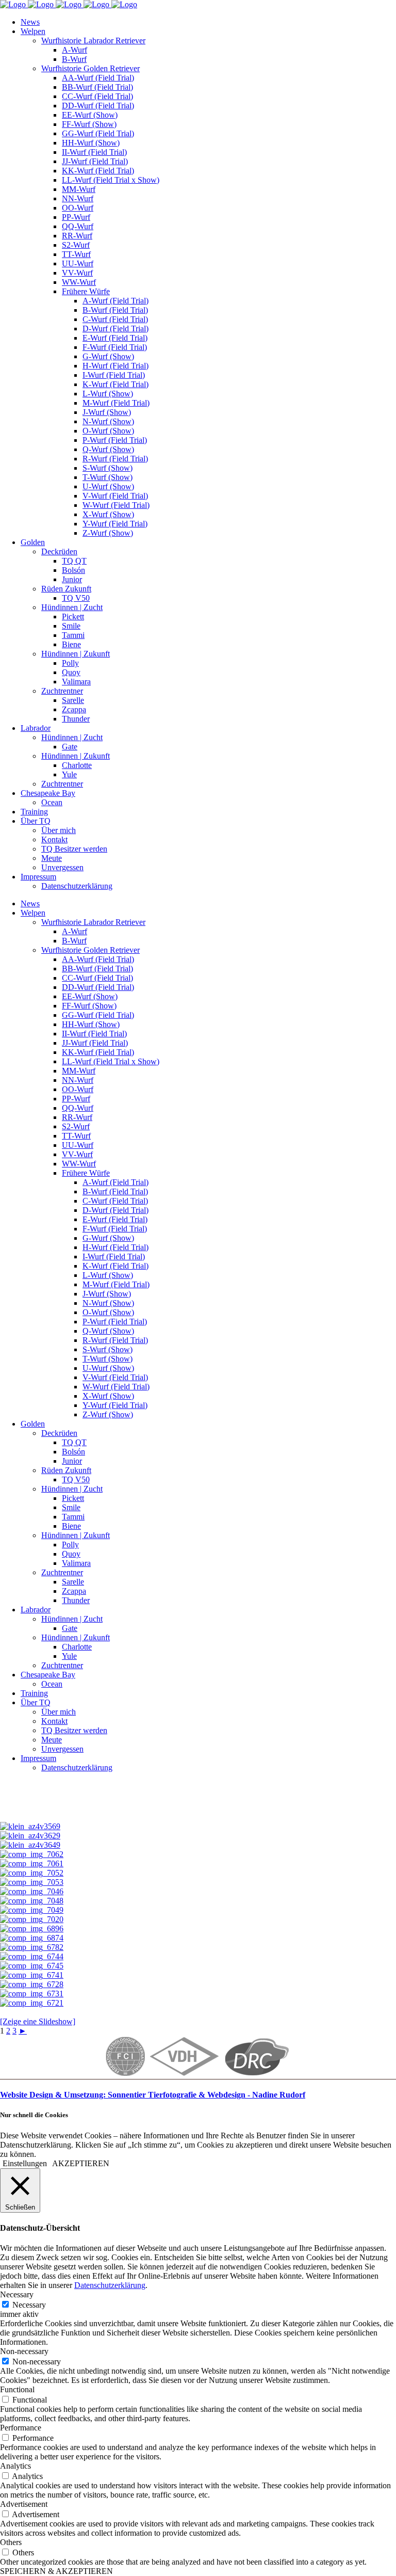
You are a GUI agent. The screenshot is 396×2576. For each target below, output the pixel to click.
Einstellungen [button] (25, 2163)
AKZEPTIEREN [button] (81, 2163)
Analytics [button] (15, 2466)
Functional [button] (17, 2389)
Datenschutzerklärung (110, 2285)
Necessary (29, 2305)
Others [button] (11, 2542)
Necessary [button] (17, 2294)
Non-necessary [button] (24, 2351)
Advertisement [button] (24, 2504)
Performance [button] (21, 2428)
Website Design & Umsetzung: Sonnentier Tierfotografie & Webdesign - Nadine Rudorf (153, 2095)
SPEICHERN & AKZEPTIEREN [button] (56, 2571)
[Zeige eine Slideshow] (38, 2021)
